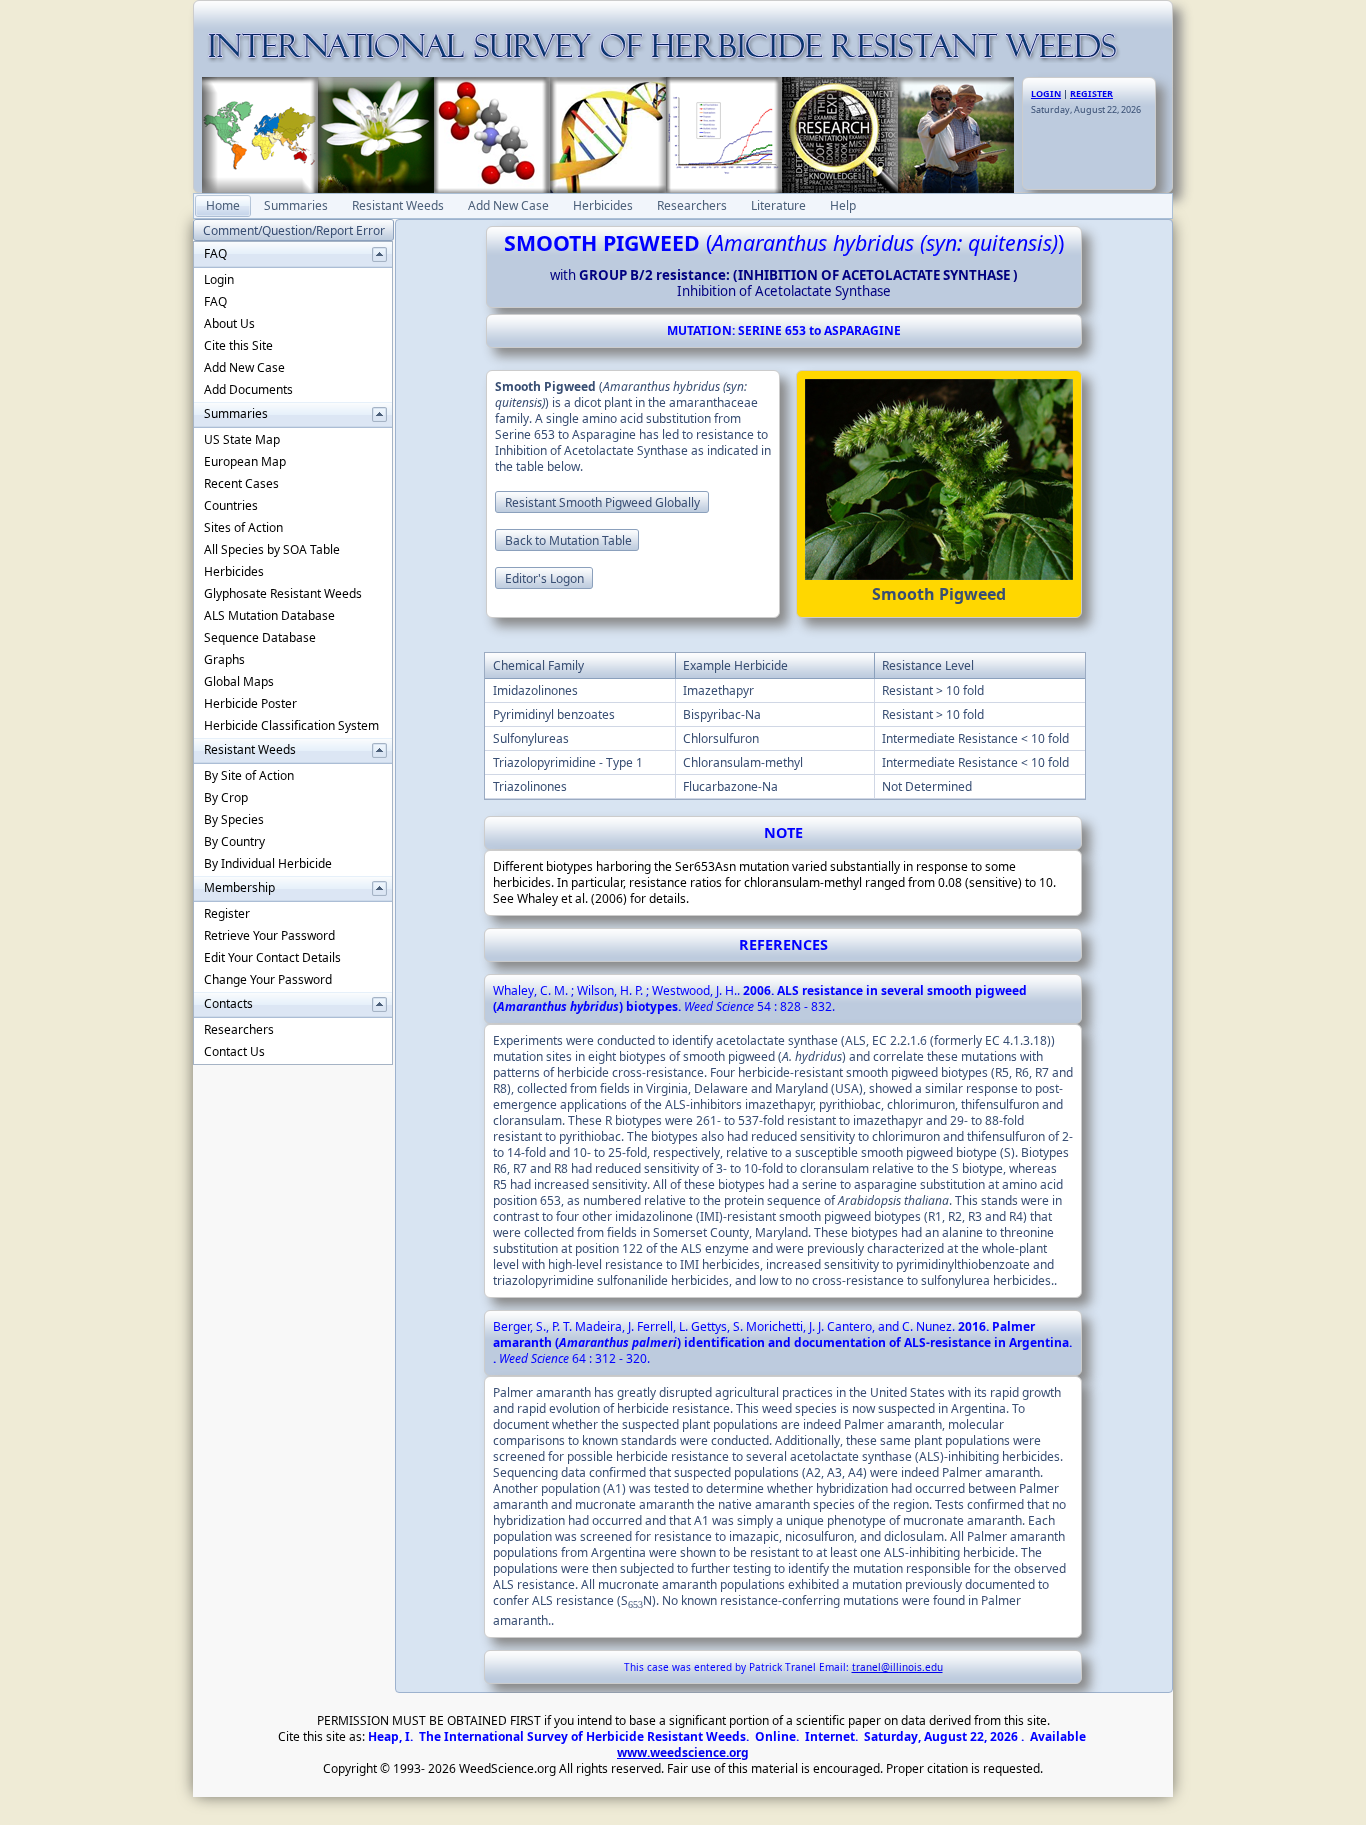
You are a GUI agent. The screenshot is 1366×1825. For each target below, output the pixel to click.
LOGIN (1046, 93)
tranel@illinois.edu (897, 1667)
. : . (760, 998)
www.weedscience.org (683, 1752)
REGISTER (1091, 93)
